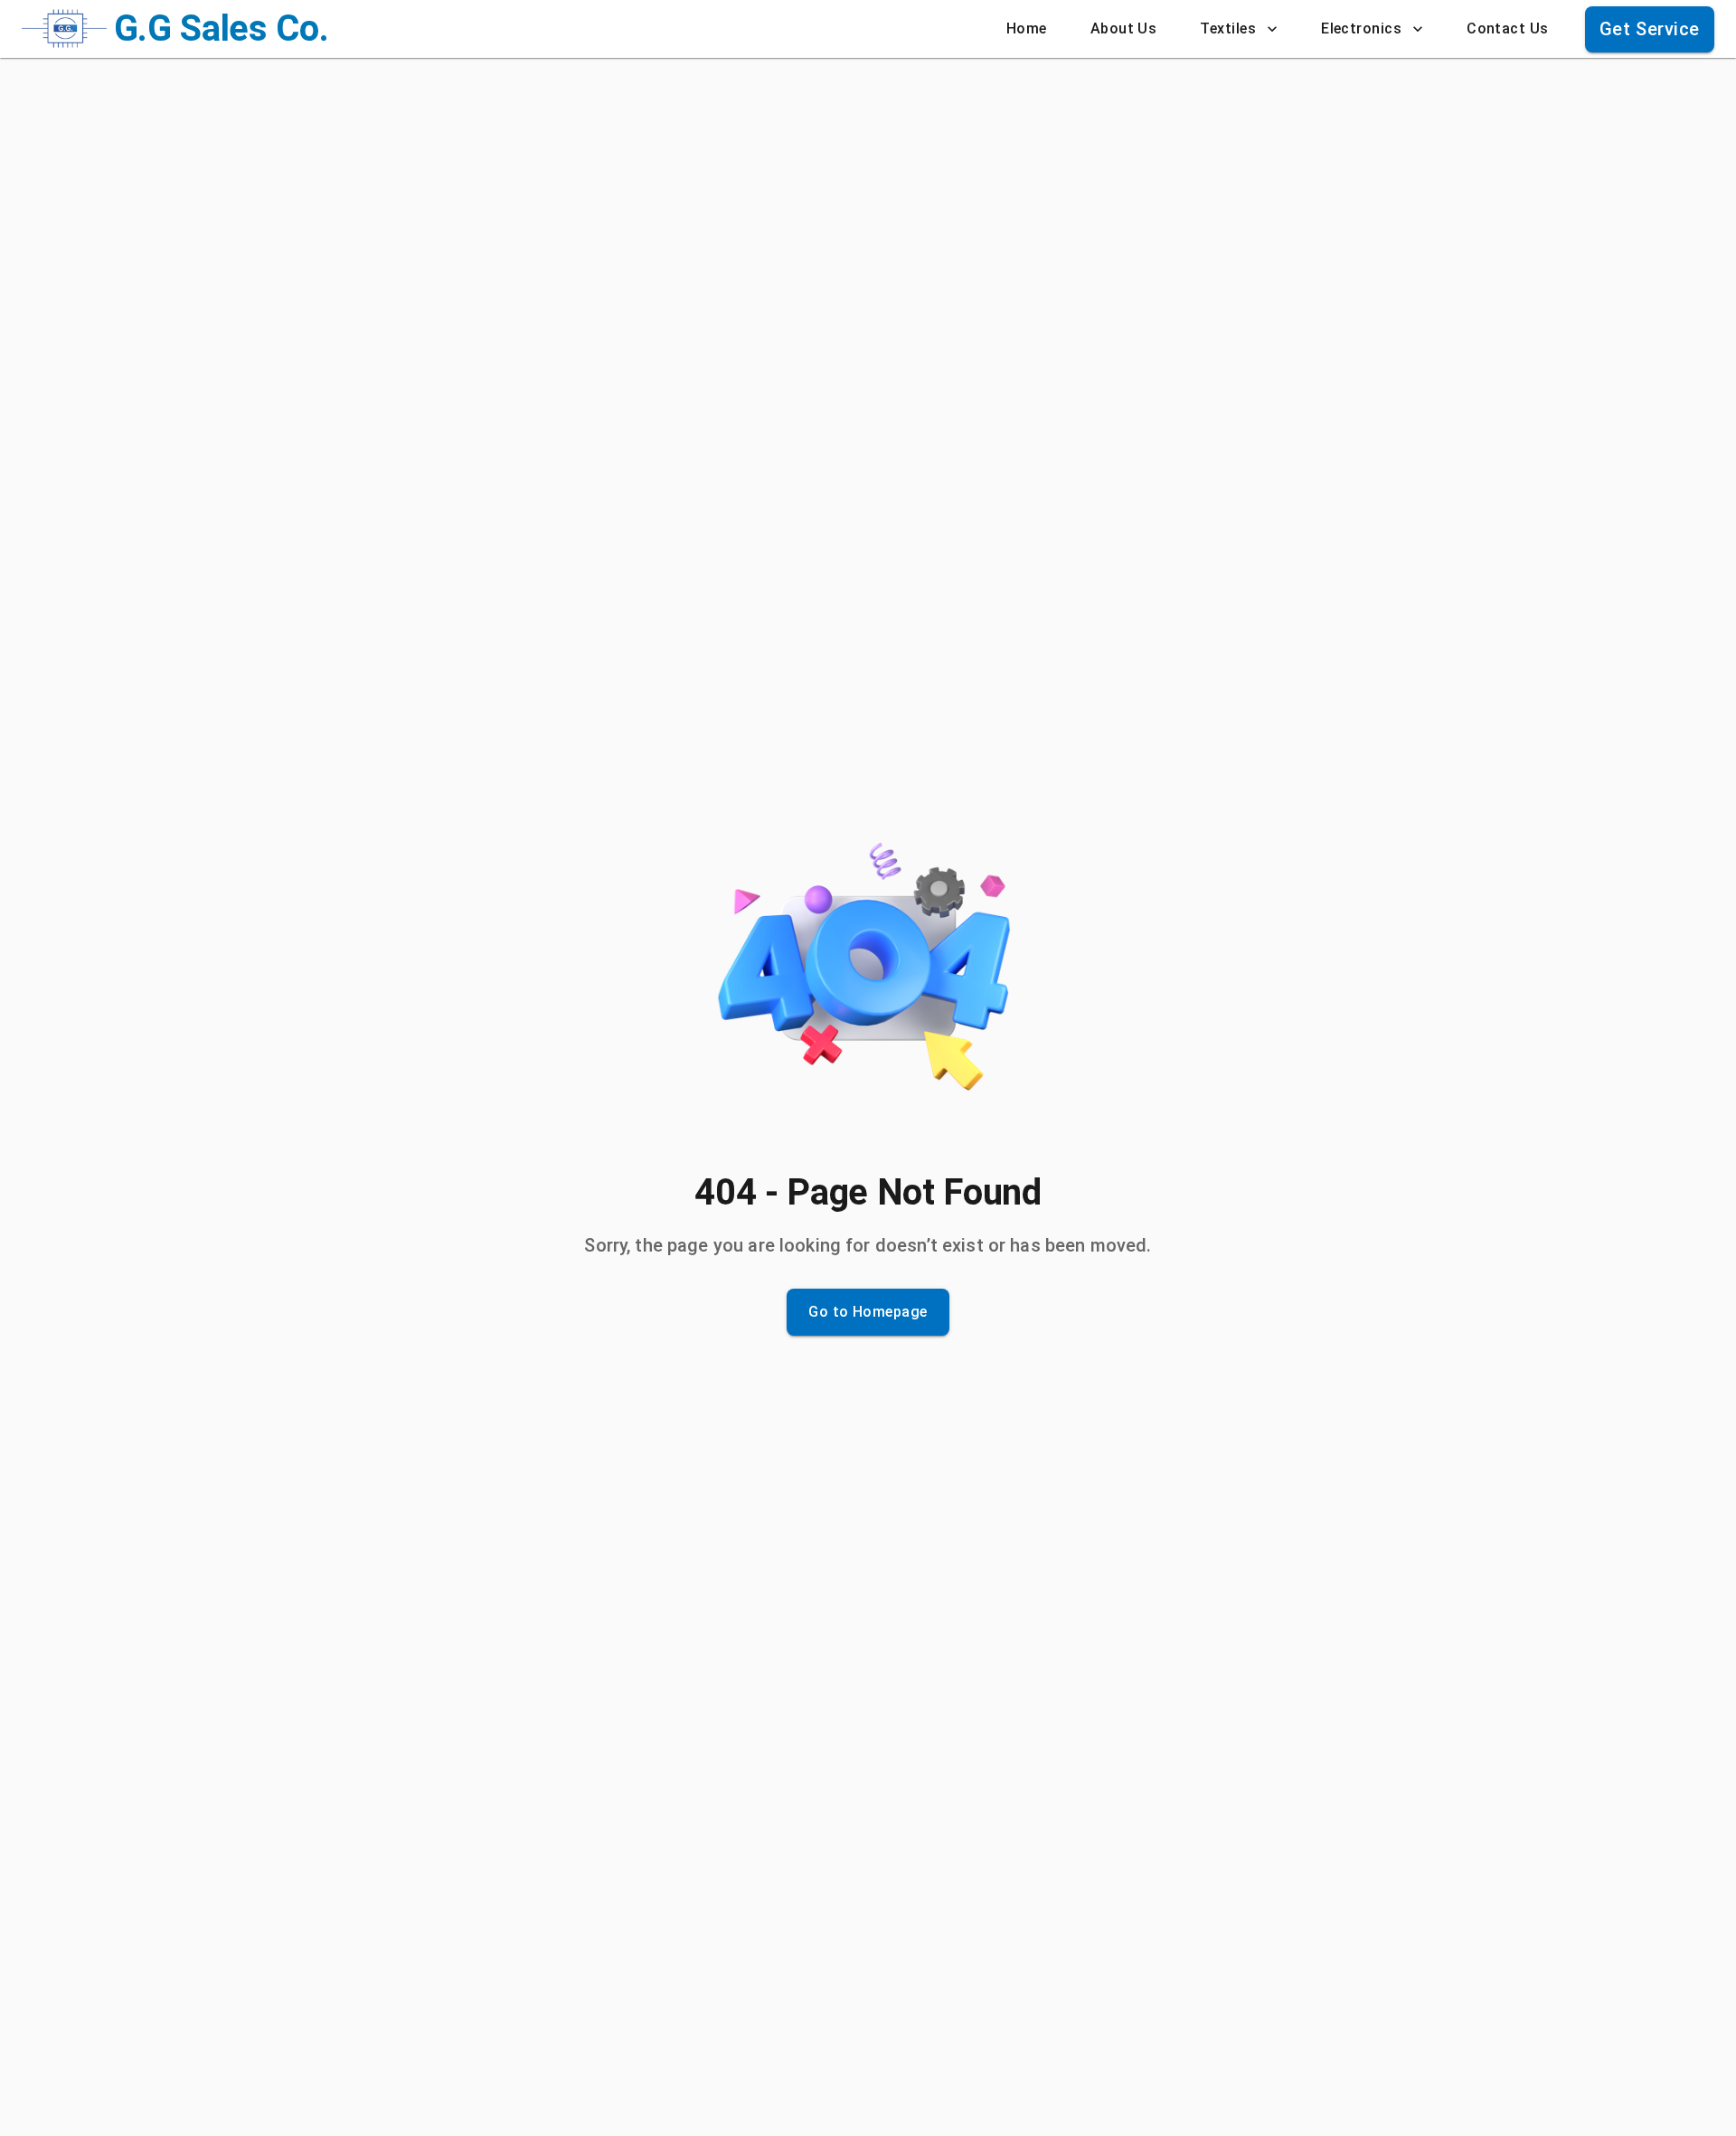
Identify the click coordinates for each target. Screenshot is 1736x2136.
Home (1027, 28)
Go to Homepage (868, 1312)
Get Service (1650, 29)
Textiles (1228, 28)
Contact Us (1508, 28)
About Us (1124, 28)
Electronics (1361, 28)
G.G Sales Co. (222, 28)
